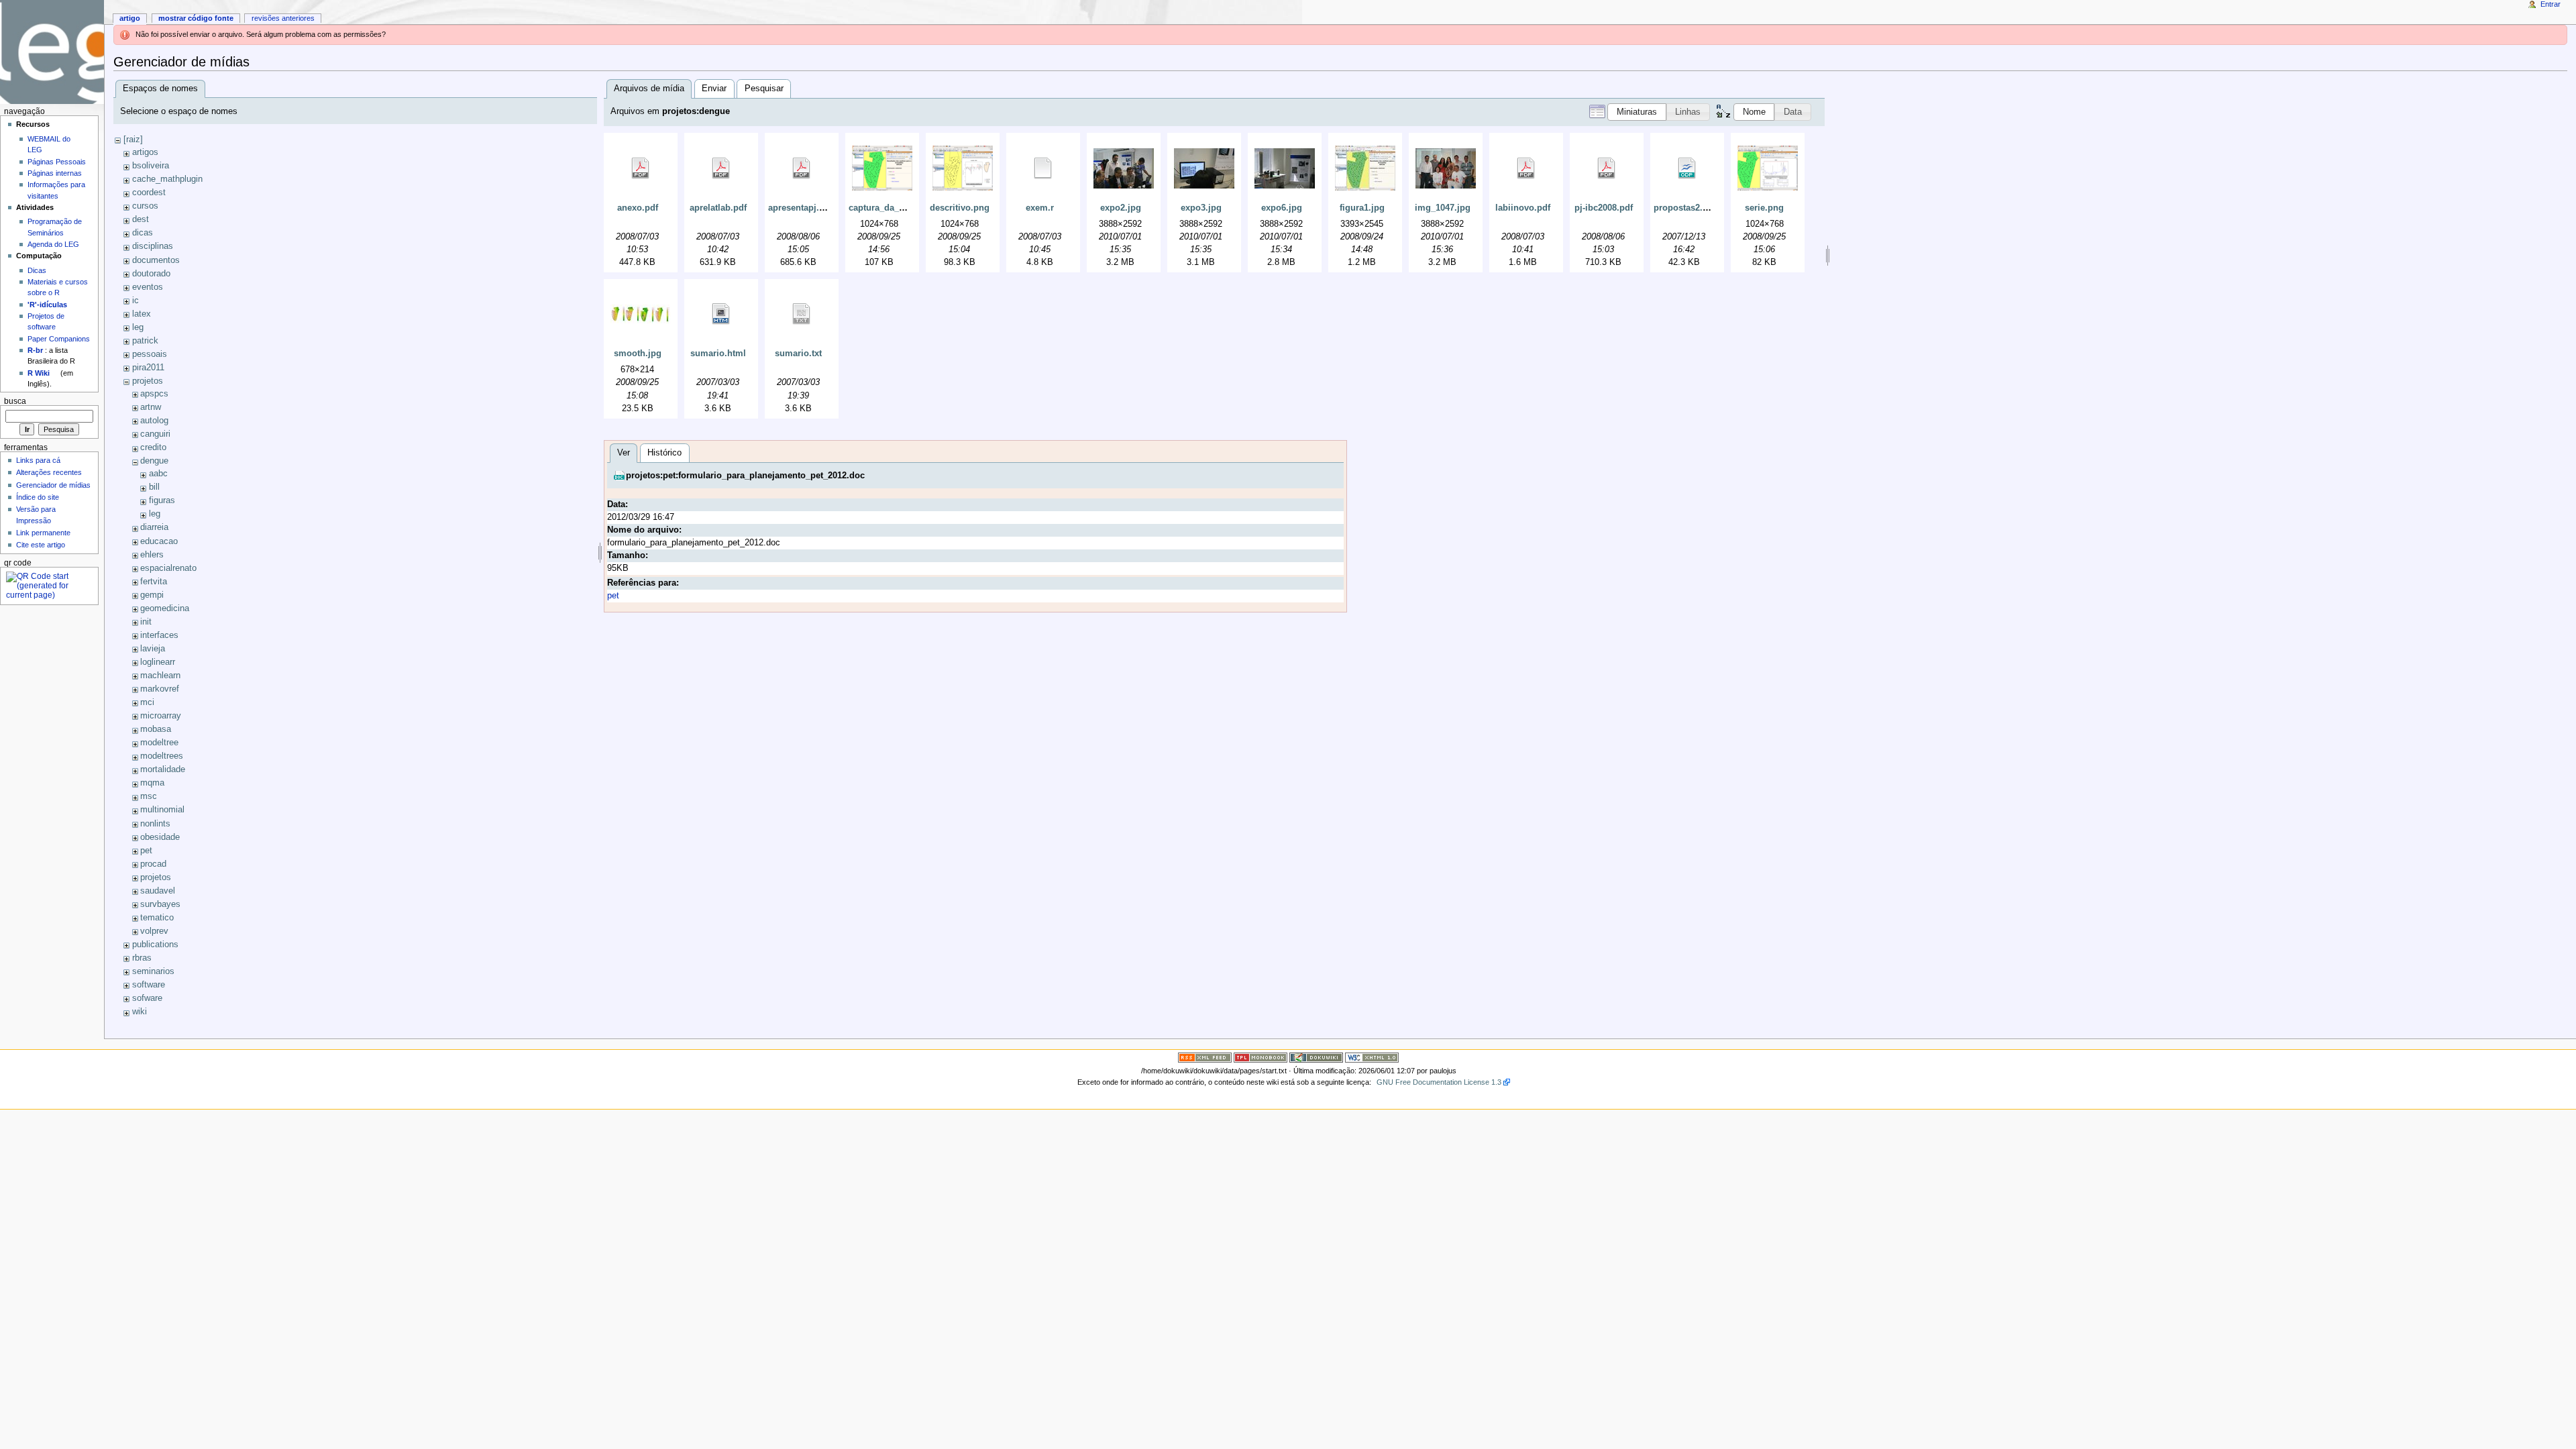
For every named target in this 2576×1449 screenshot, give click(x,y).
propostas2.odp (1686, 208)
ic (136, 301)
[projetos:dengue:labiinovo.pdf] (1526, 168)
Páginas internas (55, 173)
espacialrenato (168, 568)
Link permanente (43, 533)
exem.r (1040, 208)
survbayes (160, 904)
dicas (143, 233)
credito (153, 447)
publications (155, 945)
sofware (147, 998)
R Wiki (39, 373)
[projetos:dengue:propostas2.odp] (1687, 168)
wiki (140, 1012)
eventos (148, 287)
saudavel (158, 891)
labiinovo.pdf (1523, 208)
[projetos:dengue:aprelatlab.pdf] (721, 168)
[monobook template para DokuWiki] (1260, 1057)
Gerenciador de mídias (53, 485)
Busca (15, 401)
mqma (152, 783)
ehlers (152, 555)
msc (149, 796)
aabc (158, 474)
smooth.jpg (638, 354)
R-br (35, 350)
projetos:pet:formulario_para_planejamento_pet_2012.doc (745, 476)
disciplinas (153, 246)
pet (146, 851)
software (149, 985)
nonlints (155, 824)
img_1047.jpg (1443, 208)
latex (142, 314)
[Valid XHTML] (1372, 1057)
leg (138, 327)
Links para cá (38, 460)
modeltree (159, 743)
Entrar (2551, 4)
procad (153, 864)
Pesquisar (764, 89)
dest (141, 219)
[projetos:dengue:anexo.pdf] (641, 168)
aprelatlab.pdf (718, 208)
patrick (145, 341)
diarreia (154, 527)
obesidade (160, 837)
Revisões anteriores (283, 18)
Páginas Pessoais (57, 162)
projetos (148, 381)
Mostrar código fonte (196, 18)
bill (154, 487)
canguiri (155, 434)
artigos (145, 152)
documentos (156, 260)
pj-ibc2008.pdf (1604, 208)
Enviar (714, 89)
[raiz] (133, 140)
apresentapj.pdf (800, 208)
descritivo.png (960, 208)
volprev (154, 931)
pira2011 (148, 368)
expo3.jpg (1201, 208)
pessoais (150, 354)
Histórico (664, 453)
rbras (142, 958)
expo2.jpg (1121, 208)
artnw (151, 407)
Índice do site (38, 497)
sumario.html (718, 354)
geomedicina (165, 608)
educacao (159, 541)
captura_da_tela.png (891, 208)
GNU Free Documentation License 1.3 (1439, 1082)
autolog (154, 421)
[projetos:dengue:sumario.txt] (802, 314)
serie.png (1764, 208)
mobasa (156, 729)
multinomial (162, 810)
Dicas (37, 270)
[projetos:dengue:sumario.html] (721, 314)
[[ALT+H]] (52, 52)
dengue (154, 461)
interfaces (159, 635)
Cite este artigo (41, 545)
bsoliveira (151, 166)
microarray (161, 716)
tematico (157, 918)
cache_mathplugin (167, 179)
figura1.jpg (1362, 208)
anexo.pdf (638, 208)
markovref (160, 689)
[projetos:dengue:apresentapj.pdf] (802, 168)
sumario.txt (798, 354)
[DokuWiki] (1316, 1057)
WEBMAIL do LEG (49, 144)
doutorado (151, 274)
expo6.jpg (1282, 208)
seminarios (153, 971)
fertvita (154, 582)
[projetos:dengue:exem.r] (1043, 168)
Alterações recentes (49, 472)
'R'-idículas (47, 305)
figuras (162, 500)
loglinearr (158, 662)
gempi (152, 595)
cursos (145, 206)
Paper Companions (59, 339)
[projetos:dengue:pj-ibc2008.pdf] (1607, 168)
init (146, 622)
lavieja (153, 649)
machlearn (160, 676)
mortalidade (163, 769)
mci (147, 702)
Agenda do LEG (53, 244)
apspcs (154, 394)
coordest (149, 193)
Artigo (130, 18)
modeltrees (162, 756)
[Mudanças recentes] (1205, 1057)
